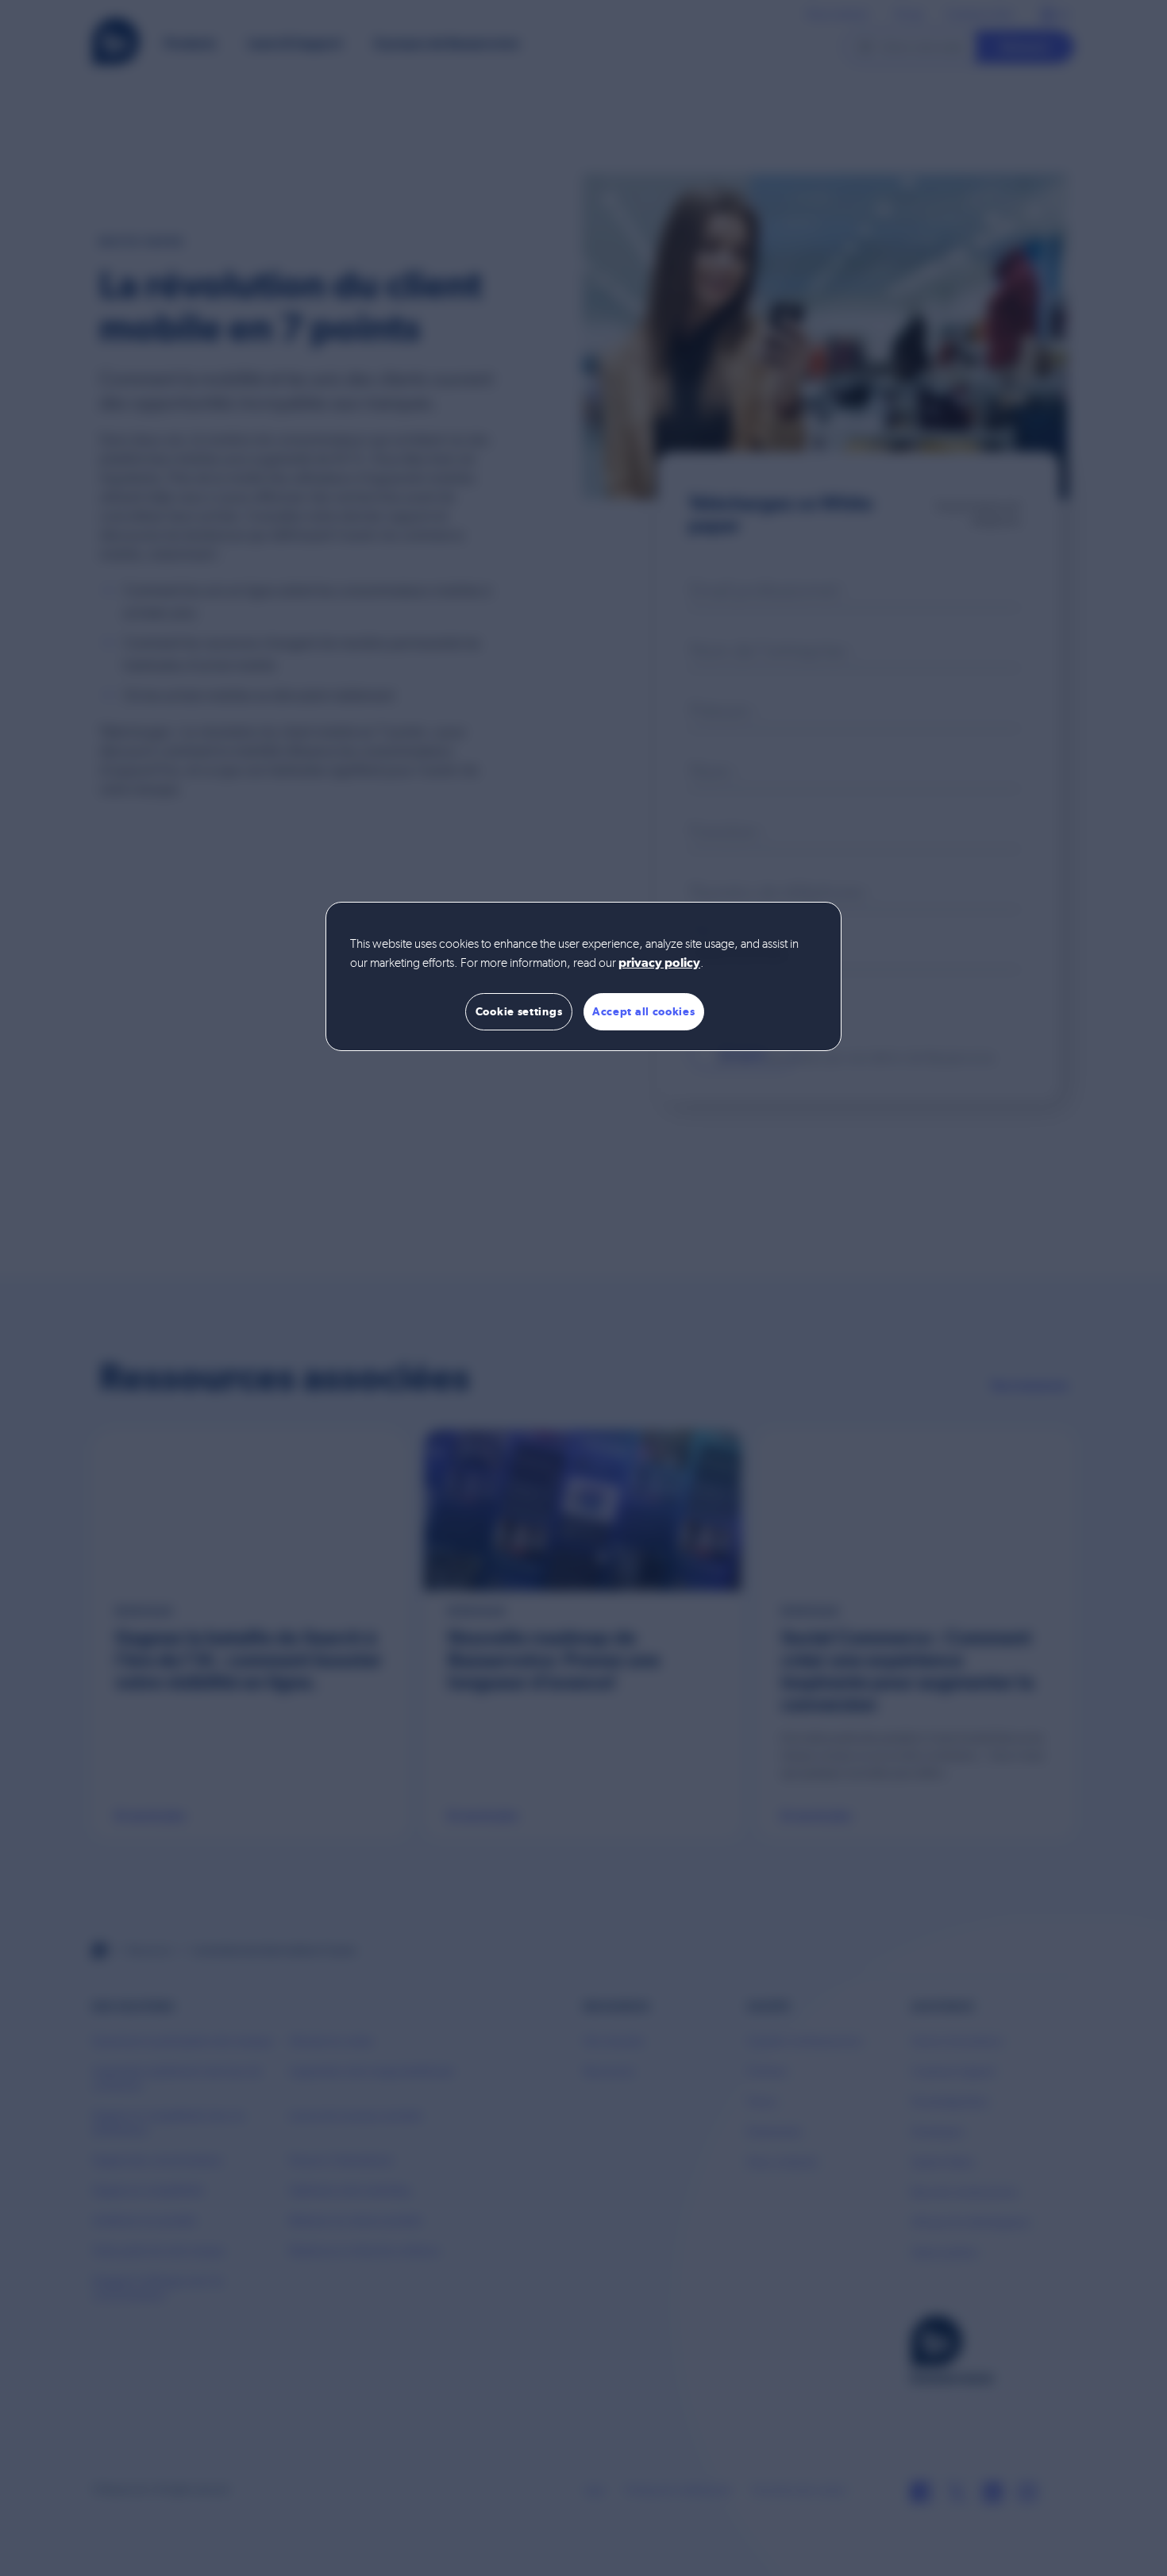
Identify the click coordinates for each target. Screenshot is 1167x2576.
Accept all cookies (644, 1011)
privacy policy (659, 964)
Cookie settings (519, 1011)
